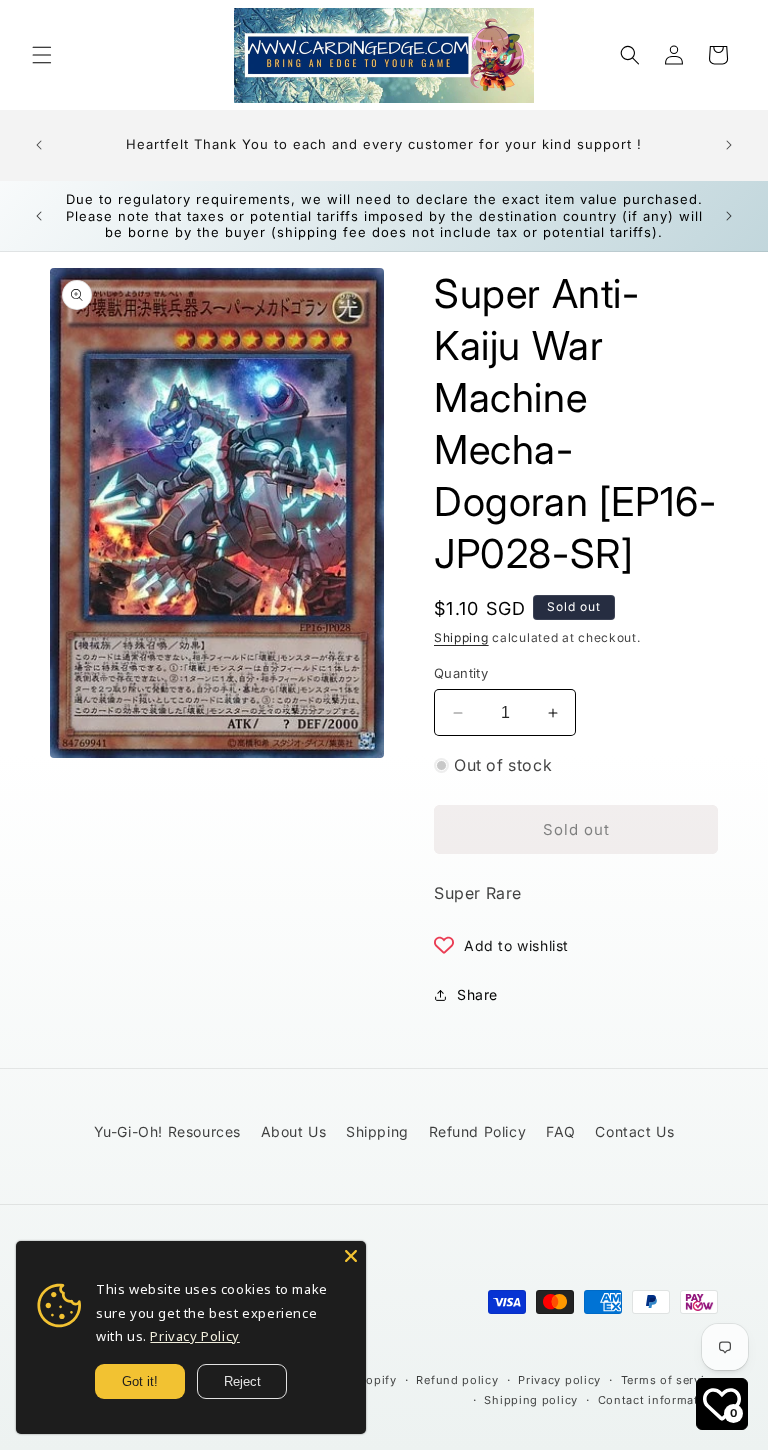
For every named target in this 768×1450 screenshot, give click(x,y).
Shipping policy (531, 1400)
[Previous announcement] (39, 145)
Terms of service (669, 1380)
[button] (42, 55)
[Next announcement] (729, 145)
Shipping (461, 637)
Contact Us (634, 1131)
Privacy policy (559, 1380)
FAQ (561, 1131)
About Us (294, 1131)
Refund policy (457, 1380)
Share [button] (477, 994)
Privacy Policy (194, 1336)
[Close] (351, 1256)
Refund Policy (478, 1131)
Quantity (461, 673)
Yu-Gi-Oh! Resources (167, 1131)
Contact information (658, 1400)
